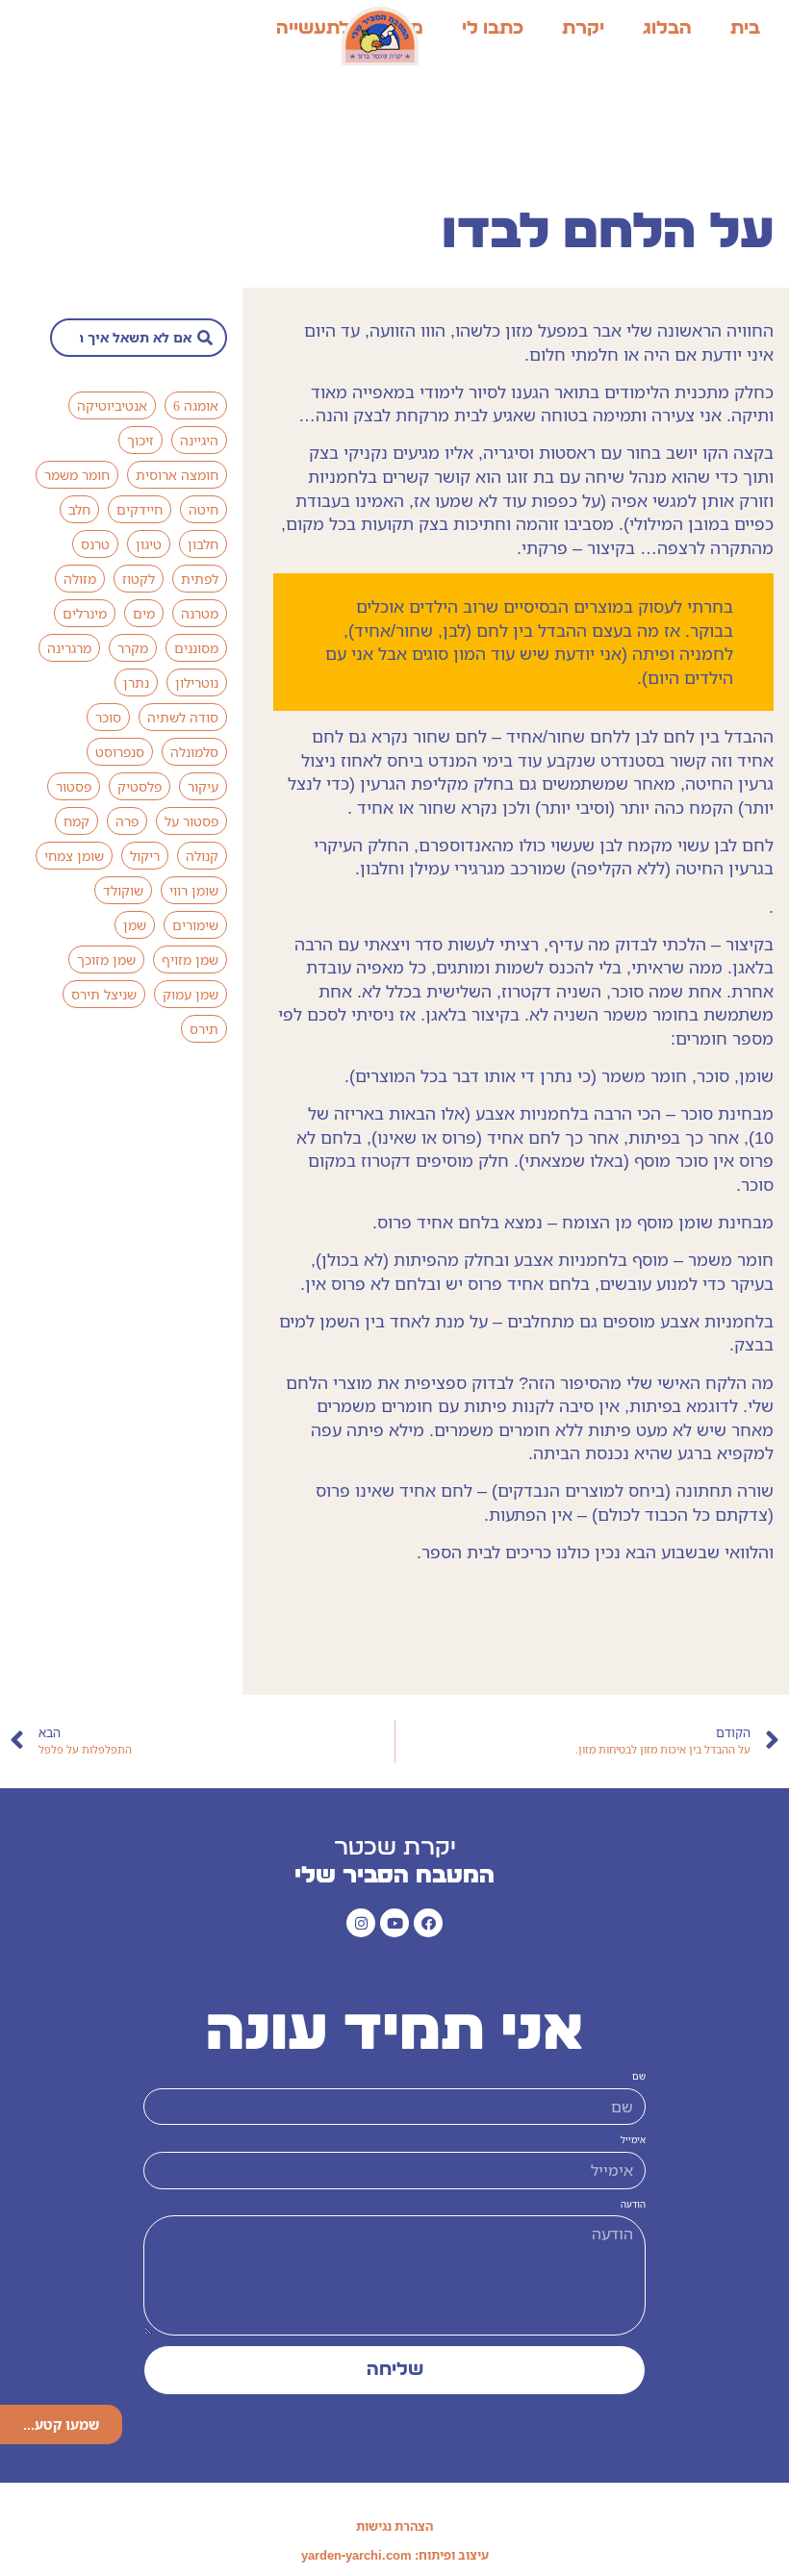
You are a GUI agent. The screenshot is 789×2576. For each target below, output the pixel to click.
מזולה (80, 579)
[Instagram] (361, 1923)
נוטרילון (197, 682)
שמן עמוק (191, 994)
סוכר (108, 717)
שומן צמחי (74, 856)
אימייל (633, 2140)
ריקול (145, 856)
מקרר (133, 648)
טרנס (95, 544)
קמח (76, 821)
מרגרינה (69, 648)
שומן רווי (194, 890)
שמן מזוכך (106, 960)
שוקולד (123, 890)
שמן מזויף (190, 960)
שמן (135, 925)
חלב (79, 509)
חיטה (204, 509)
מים (144, 613)
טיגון (149, 544)
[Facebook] (428, 1923)
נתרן (136, 682)
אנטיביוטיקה (112, 405)
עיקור (203, 786)
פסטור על (191, 821)
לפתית (200, 579)
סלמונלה (194, 752)
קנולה (202, 856)
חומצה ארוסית (177, 475)
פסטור (74, 786)
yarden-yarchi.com (356, 2555)
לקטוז (139, 579)
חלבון (203, 544)
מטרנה (200, 613)
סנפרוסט (120, 752)
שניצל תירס (104, 994)
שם (639, 2077)
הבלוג (667, 28)
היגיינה (199, 440)
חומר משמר (77, 475)
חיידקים (140, 509)
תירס (204, 1029)
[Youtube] (394, 1923)
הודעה (633, 2205)
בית (745, 28)
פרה (127, 821)
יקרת (583, 28)
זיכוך (140, 440)
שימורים (195, 925)
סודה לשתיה (183, 717)
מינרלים (85, 613)
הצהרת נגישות (394, 2526)
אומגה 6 (196, 405)
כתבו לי (493, 28)
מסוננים (196, 648)
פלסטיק (140, 786)
